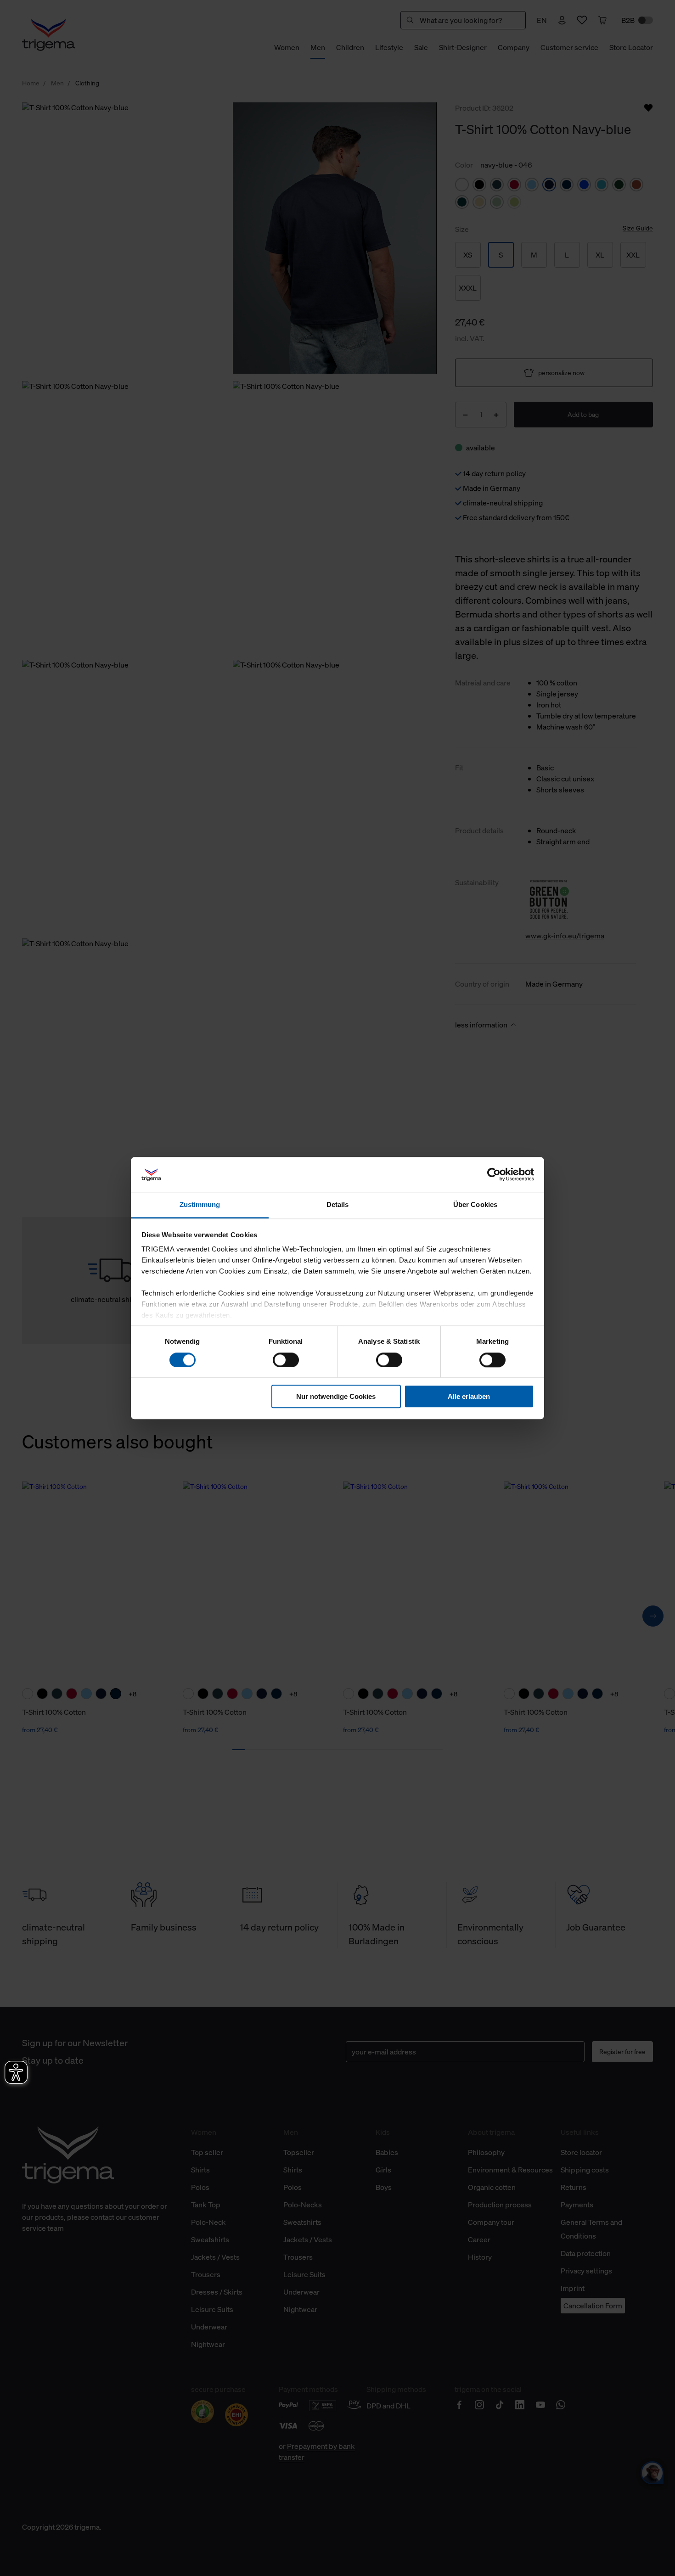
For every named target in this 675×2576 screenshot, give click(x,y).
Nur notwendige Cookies (336, 1396)
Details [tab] (338, 1205)
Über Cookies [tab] (475, 1205)
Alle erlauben (469, 1396)
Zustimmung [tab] (200, 1205)
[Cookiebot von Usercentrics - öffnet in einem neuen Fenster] (494, 1174)
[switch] (286, 1360)
